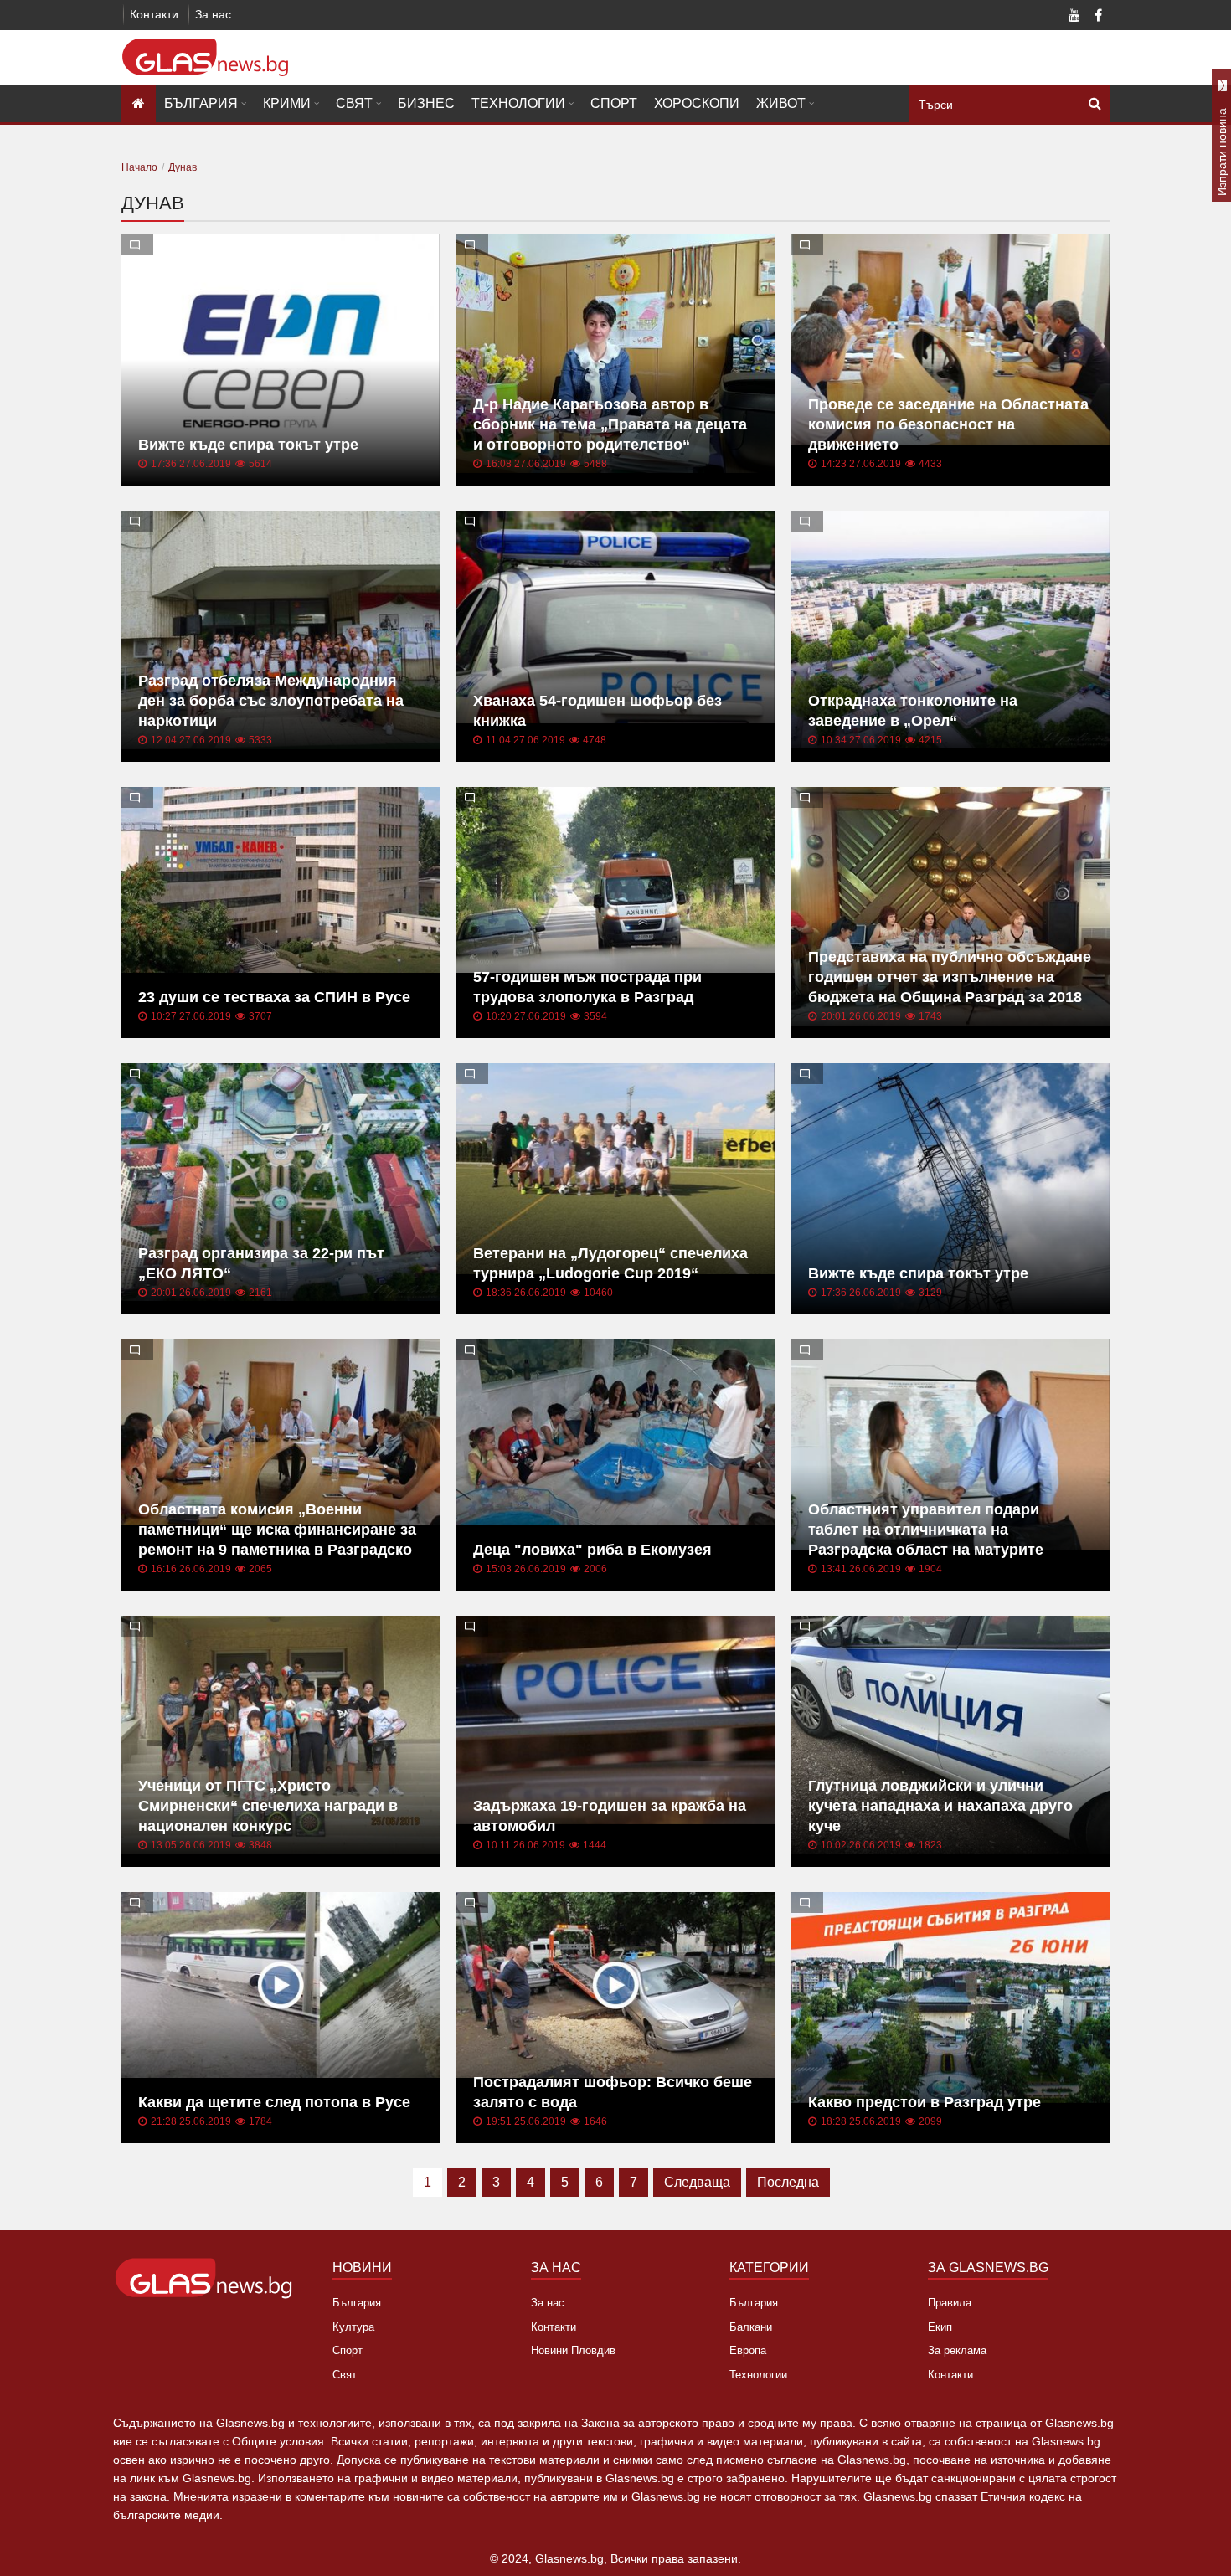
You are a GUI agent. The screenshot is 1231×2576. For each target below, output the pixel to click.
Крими (287, 103)
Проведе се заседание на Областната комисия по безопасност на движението (948, 424)
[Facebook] (1098, 17)
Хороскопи (697, 103)
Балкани (751, 2327)
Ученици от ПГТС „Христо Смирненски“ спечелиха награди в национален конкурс (268, 1806)
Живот (781, 103)
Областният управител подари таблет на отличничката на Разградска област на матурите (926, 1530)
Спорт (614, 103)
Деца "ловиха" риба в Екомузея (592, 1550)
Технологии (518, 103)
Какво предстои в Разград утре (925, 2102)
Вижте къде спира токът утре (248, 445)
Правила (950, 2303)
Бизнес (426, 103)
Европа (748, 2350)
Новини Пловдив (573, 2350)
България (201, 103)
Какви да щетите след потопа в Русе (274, 2102)
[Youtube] (1074, 17)
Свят (354, 103)
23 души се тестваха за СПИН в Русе (274, 997)
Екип (940, 2327)
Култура (353, 2327)
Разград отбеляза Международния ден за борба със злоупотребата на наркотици (271, 701)
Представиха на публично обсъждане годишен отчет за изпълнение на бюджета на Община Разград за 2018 (950, 977)
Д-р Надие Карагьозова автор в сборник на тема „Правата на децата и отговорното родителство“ (610, 424)
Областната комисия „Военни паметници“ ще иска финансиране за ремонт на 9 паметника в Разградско (277, 1530)
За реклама (957, 2350)
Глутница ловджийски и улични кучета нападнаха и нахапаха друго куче (940, 1806)
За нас (213, 14)
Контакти (154, 14)
